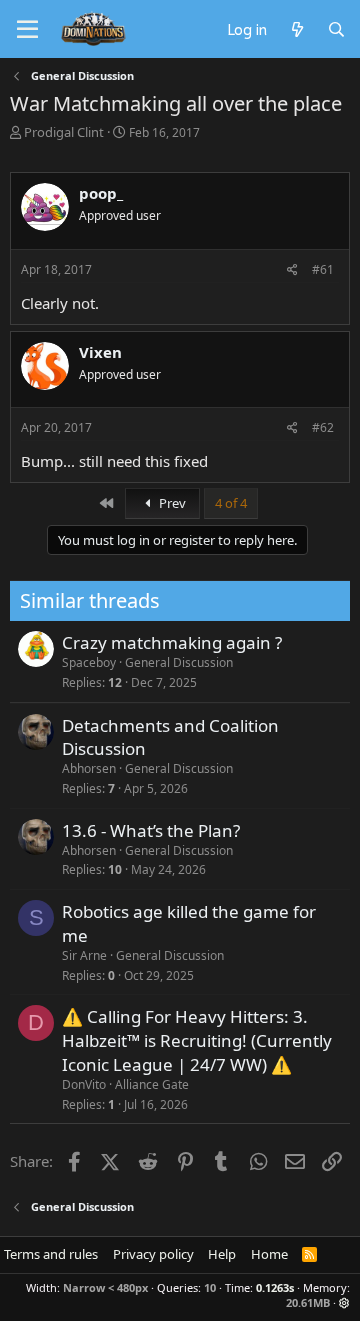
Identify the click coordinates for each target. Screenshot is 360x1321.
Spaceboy (89, 662)
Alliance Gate (152, 1084)
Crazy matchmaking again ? (172, 642)
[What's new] (296, 29)
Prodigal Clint (64, 132)
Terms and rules (51, 1254)
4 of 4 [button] (231, 503)
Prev (171, 503)
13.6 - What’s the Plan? (151, 830)
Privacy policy (153, 1254)
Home (269, 1254)
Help (222, 1254)
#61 (323, 269)
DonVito (84, 1084)
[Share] (292, 270)
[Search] (336, 29)
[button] (344, 1302)
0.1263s (275, 1287)
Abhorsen (89, 768)
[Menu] (27, 30)
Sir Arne (84, 955)
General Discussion (179, 662)
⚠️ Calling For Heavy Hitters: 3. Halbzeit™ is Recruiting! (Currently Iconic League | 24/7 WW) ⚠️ (197, 1040)
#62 (323, 427)
